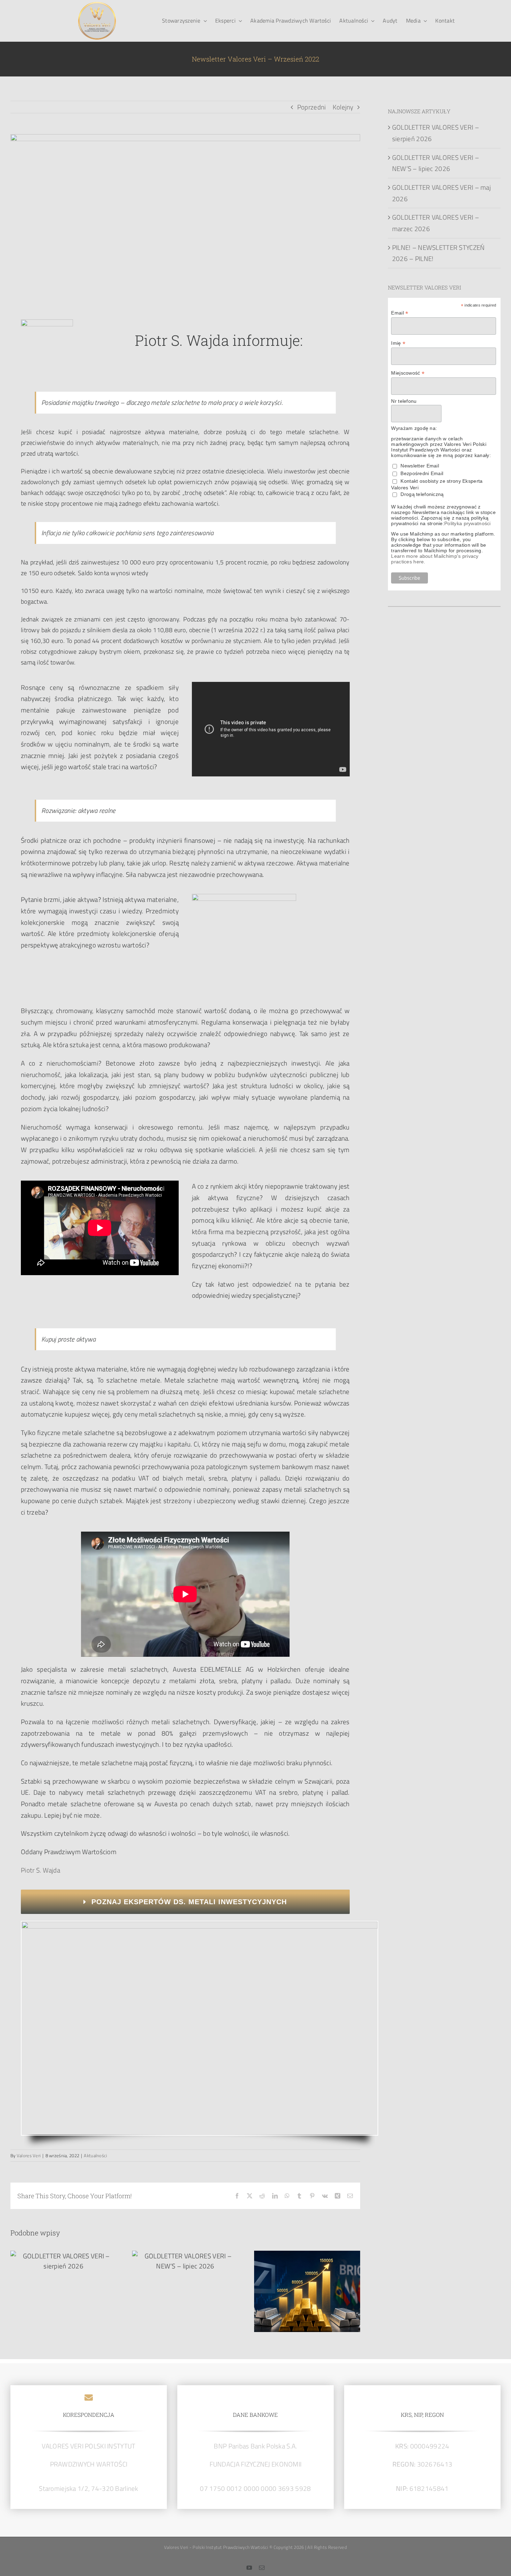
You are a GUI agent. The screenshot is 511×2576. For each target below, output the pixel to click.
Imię (398, 343)
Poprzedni (312, 107)
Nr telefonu (404, 401)
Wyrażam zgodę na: (414, 428)
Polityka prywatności (468, 523)
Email (400, 313)
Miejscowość (408, 373)
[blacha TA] (97, 5)
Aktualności (95, 2155)
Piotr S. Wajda (40, 1870)
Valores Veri (29, 2155)
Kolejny (343, 107)
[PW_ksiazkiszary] (200, 1925)
